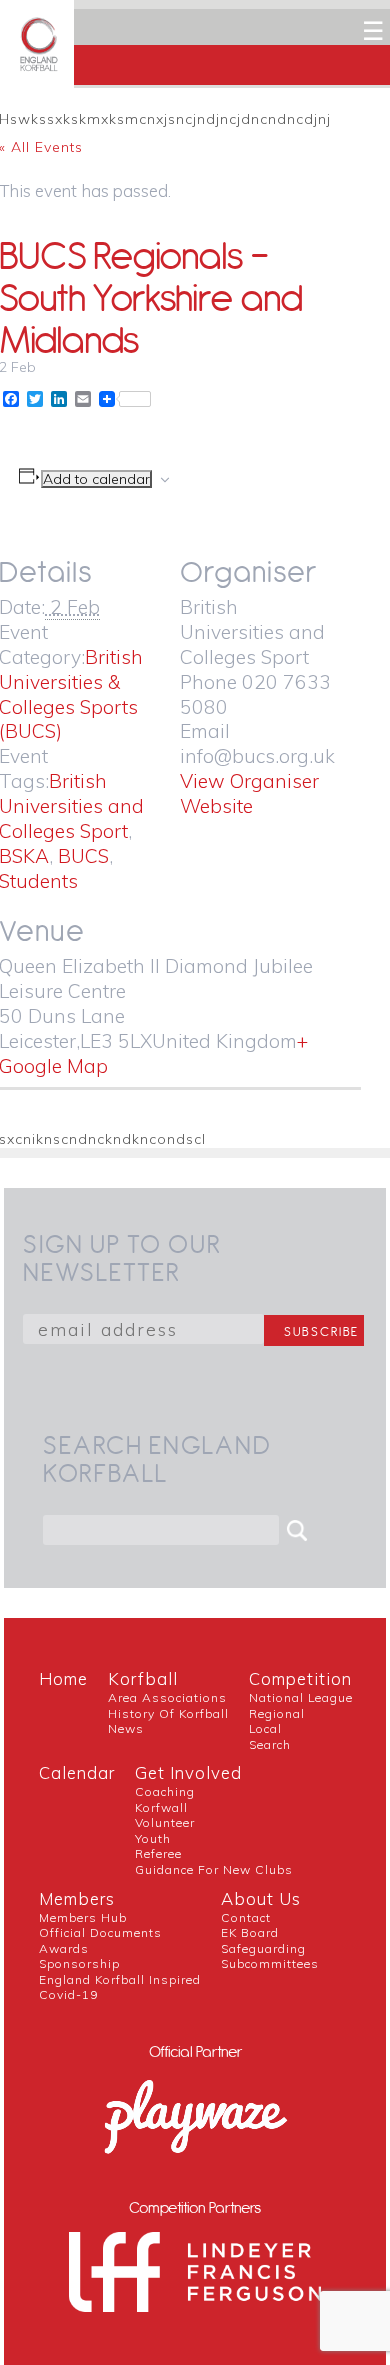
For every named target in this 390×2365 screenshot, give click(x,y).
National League (301, 1697)
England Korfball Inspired (120, 1979)
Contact (246, 1917)
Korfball (143, 1678)
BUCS (83, 856)
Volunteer (165, 1822)
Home (63, 1678)
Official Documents (100, 1932)
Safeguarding (263, 1948)
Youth (153, 1838)
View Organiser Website (249, 793)
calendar (77, 1772)
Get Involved (188, 1772)
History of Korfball (168, 1713)
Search (270, 1744)
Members (77, 1898)
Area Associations (167, 1697)
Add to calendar (96, 479)
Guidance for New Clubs (214, 1869)
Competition (300, 1678)
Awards (64, 1948)
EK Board (250, 1932)
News (126, 1728)
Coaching (165, 1791)
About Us (261, 1898)
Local (265, 1728)
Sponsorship (79, 1963)
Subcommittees (270, 1963)
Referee (158, 1853)
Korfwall (161, 1807)
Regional (277, 1713)
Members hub (83, 1917)
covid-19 (68, 1994)
